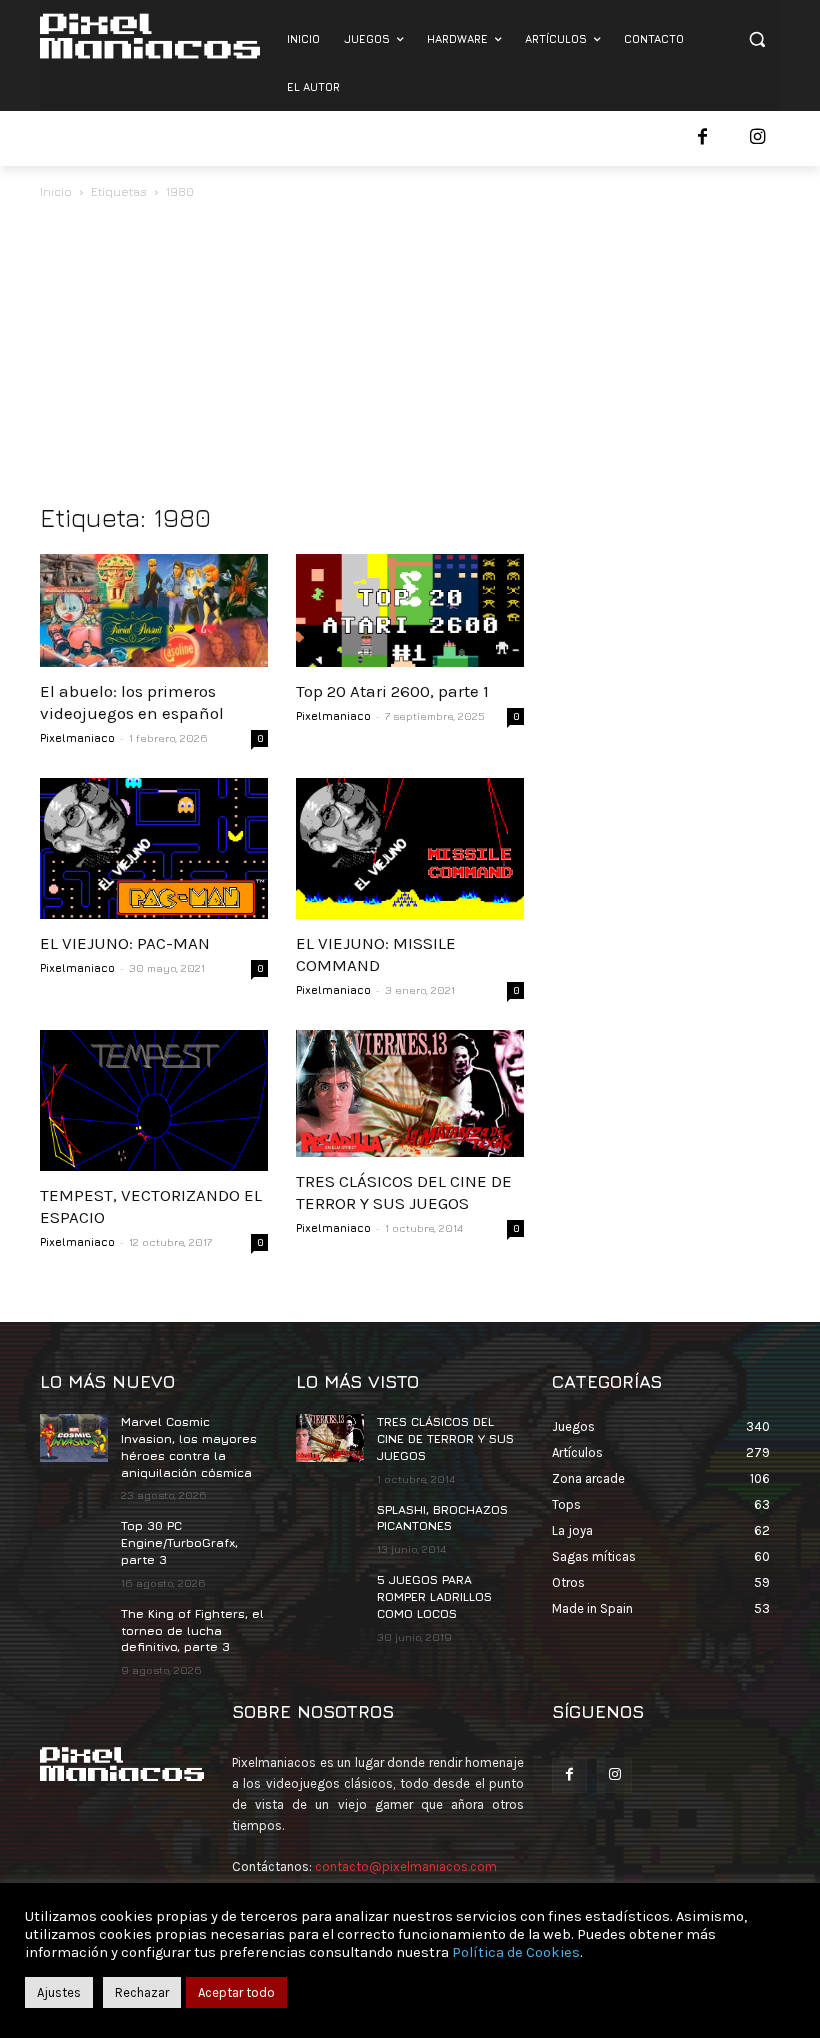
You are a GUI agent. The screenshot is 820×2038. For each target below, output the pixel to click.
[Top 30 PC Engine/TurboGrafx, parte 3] (74, 1542)
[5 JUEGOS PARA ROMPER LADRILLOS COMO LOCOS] (330, 1596)
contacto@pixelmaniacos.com (406, 1866)
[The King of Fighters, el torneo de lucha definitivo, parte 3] (74, 1630)
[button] (756, 39)
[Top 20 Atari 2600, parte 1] (410, 610)
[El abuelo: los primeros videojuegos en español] (154, 610)
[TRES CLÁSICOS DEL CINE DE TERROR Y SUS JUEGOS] (410, 1093)
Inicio (56, 191)
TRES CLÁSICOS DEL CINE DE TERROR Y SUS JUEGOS (445, 1438)
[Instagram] (757, 138)
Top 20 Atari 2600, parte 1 (392, 691)
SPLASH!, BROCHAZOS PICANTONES (442, 1518)
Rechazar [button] (142, 1992)
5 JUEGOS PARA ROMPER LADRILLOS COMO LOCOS (434, 1596)
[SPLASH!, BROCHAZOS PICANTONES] (330, 1526)
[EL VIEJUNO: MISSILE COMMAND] (410, 848)
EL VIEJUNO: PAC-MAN (125, 943)
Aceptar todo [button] (236, 1992)
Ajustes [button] (59, 1992)
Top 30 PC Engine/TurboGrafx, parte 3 (179, 1542)
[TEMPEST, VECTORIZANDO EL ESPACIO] (154, 1100)
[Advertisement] (410, 353)
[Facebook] (702, 138)
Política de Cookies (516, 1952)
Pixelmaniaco (77, 737)
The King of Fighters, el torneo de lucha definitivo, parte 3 (192, 1630)
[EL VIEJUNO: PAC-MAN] (154, 848)
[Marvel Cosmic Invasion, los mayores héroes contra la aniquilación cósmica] (74, 1438)
